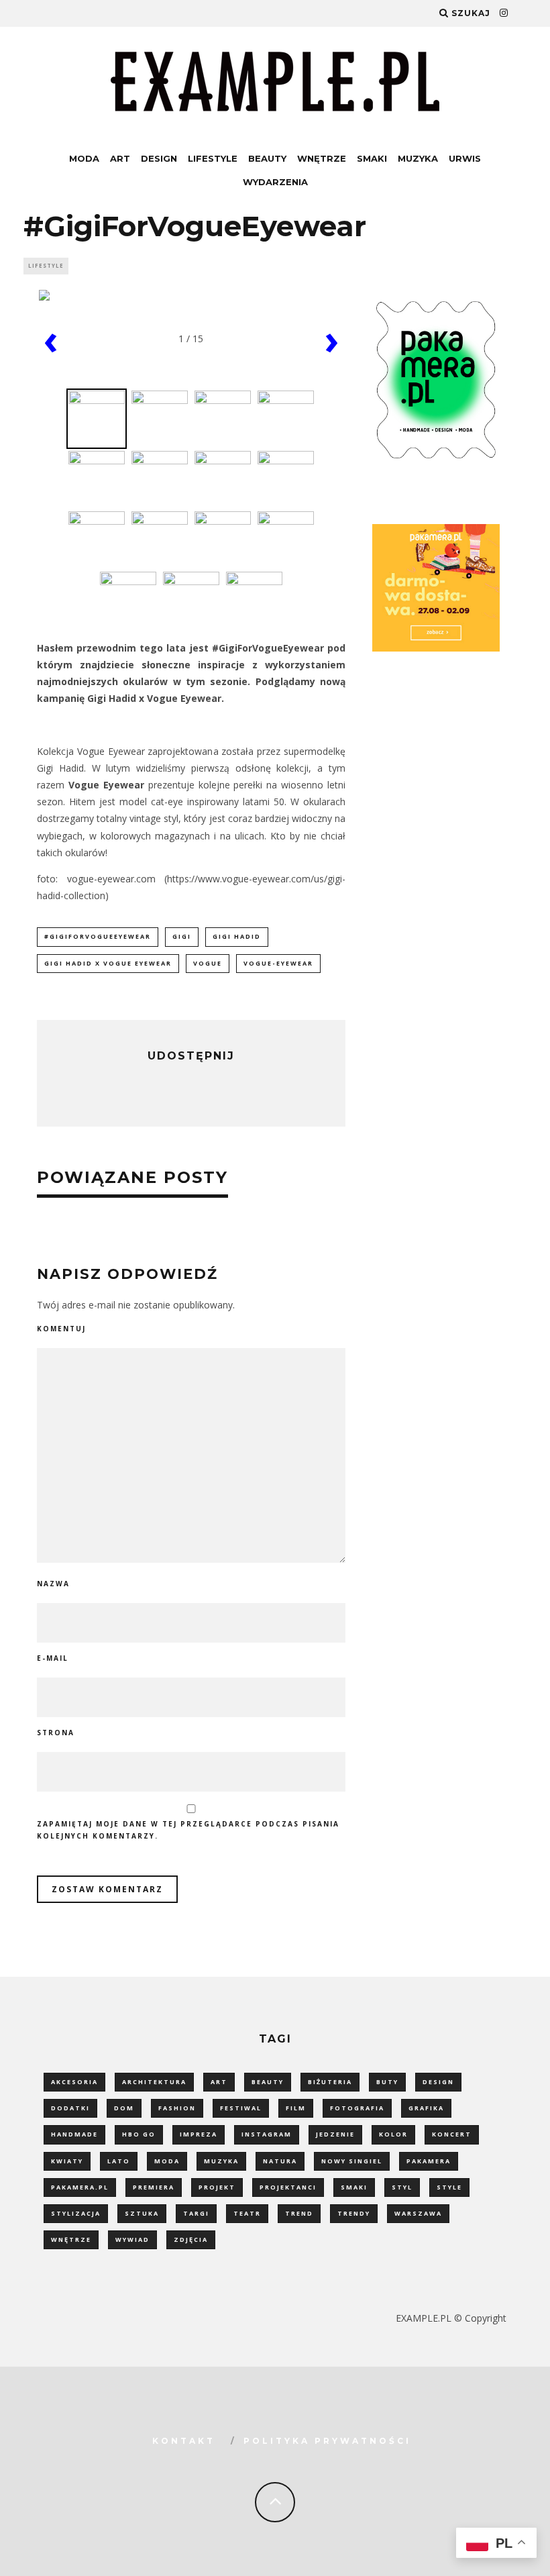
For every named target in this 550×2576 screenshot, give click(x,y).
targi (196, 2213)
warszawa (418, 2213)
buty (387, 2082)
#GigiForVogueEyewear (98, 936)
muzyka (221, 2161)
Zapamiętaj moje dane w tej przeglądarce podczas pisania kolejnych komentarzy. (188, 1830)
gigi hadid (237, 936)
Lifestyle (213, 158)
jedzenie (335, 2134)
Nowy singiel (352, 2161)
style (449, 2187)
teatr (247, 2213)
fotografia (357, 2108)
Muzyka (418, 158)
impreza (199, 2134)
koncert (452, 2134)
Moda (84, 158)
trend (299, 2213)
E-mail (53, 1658)
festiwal (241, 2108)
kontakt (184, 2441)
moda (167, 2161)
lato (119, 2161)
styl (402, 2187)
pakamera (429, 2161)
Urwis (465, 158)
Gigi (182, 936)
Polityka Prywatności (327, 2441)
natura (280, 2161)
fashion (177, 2108)
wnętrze (71, 2239)
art (219, 2082)
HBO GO (139, 2134)
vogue (208, 963)
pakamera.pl (80, 2187)
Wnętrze (322, 158)
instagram (267, 2134)
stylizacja (76, 2213)
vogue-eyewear (278, 963)
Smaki (372, 158)
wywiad (132, 2239)
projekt (217, 2187)
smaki (354, 2187)
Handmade (74, 2134)
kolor (393, 2134)
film (296, 2108)
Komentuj (61, 1329)
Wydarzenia (275, 182)
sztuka (142, 2213)
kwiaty (67, 2161)
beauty (268, 2082)
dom (124, 2108)
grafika (426, 2108)
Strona (56, 1733)
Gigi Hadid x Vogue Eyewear (108, 963)
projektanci (288, 2187)
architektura (154, 2082)
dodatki (70, 2108)
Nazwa (53, 1584)
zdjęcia (191, 2239)
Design (159, 158)
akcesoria (74, 2082)
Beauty (267, 158)
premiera (154, 2187)
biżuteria (330, 2082)
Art (120, 158)
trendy (354, 2213)
